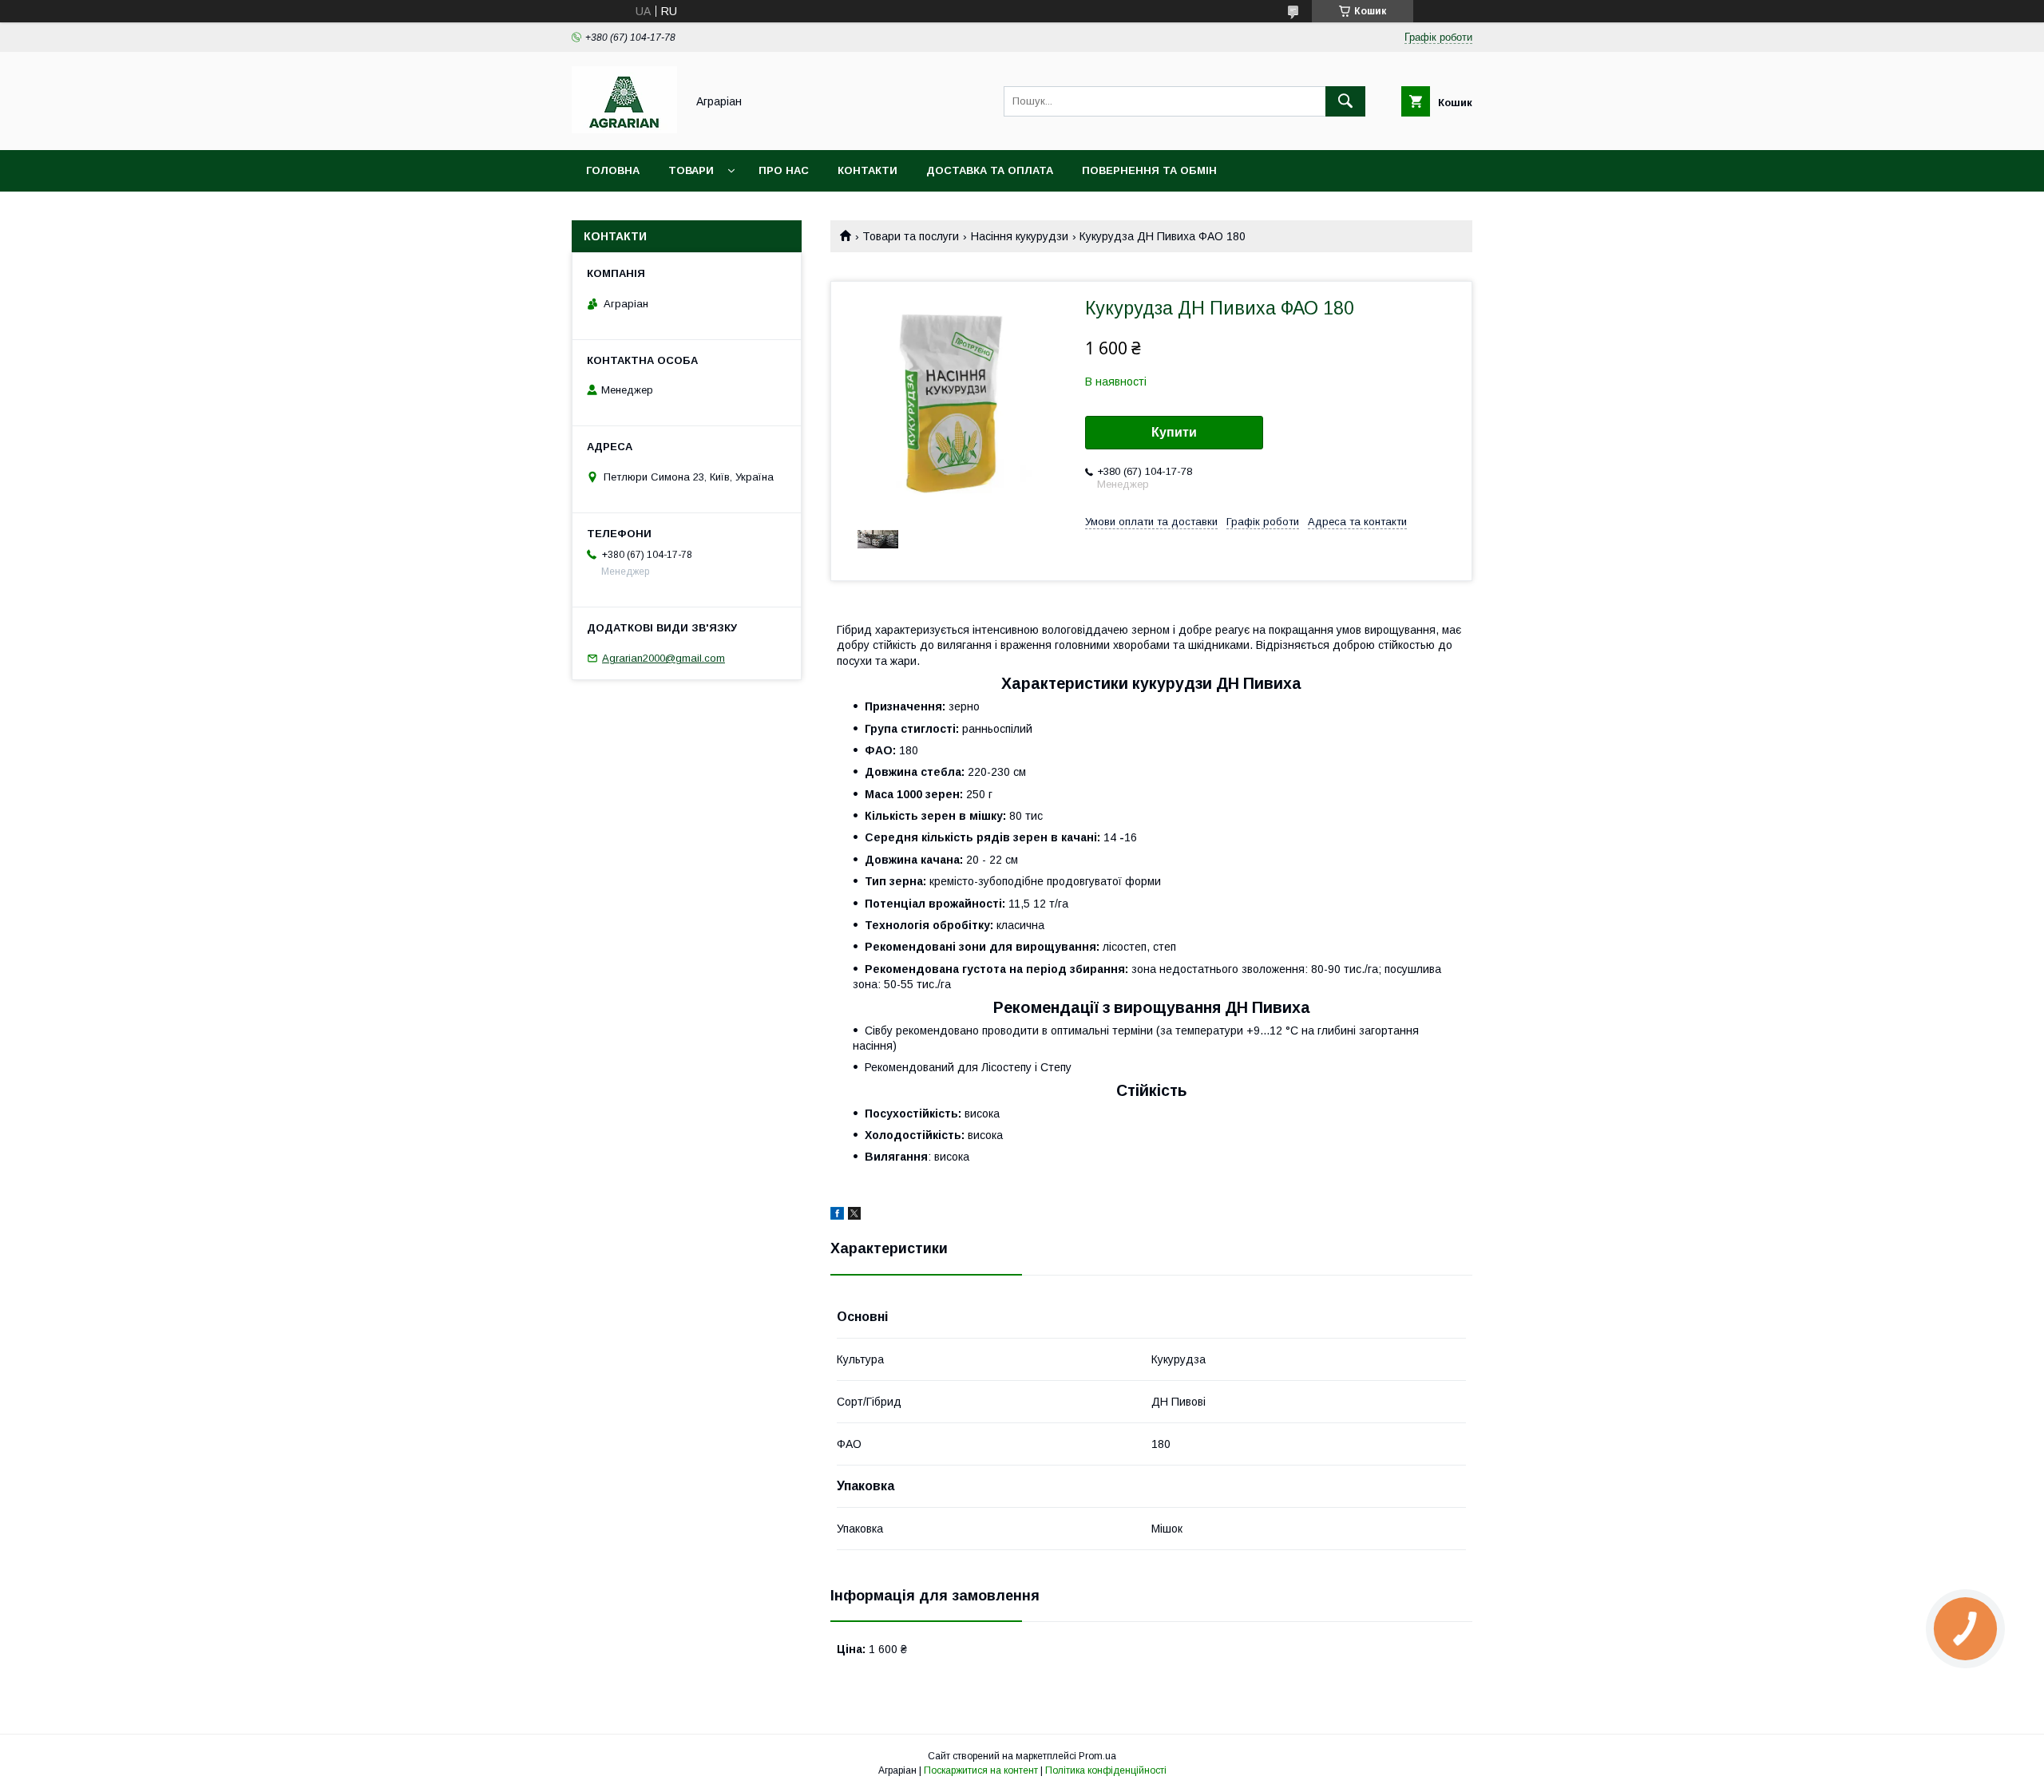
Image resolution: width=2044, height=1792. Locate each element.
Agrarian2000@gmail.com (664, 658)
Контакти (868, 170)
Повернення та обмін (1149, 170)
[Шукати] (1345, 101)
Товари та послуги (911, 236)
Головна (613, 170)
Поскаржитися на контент (981, 1770)
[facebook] (837, 1216)
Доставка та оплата (990, 170)
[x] (854, 1216)
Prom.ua (1097, 1756)
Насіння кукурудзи (1020, 236)
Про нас (784, 170)
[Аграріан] (624, 129)
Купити (1174, 432)
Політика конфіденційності (1106, 1770)
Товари (691, 170)
